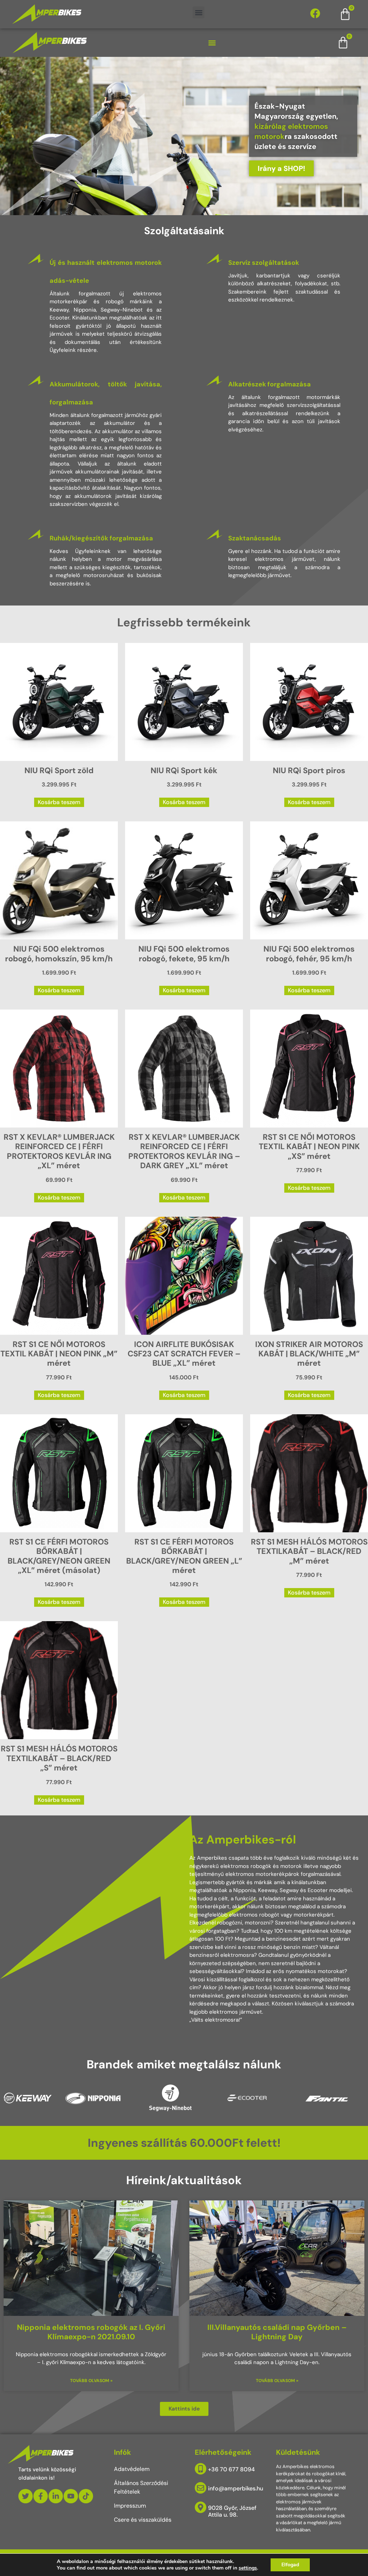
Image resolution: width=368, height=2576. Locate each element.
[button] (199, 12)
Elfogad (290, 2565)
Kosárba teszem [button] (59, 802)
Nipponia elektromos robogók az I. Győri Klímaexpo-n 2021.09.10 (91, 2332)
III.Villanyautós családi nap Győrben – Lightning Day (277, 2332)
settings (248, 2568)
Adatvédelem (132, 2469)
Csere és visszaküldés (143, 2520)
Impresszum (130, 2506)
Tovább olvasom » (91, 2381)
